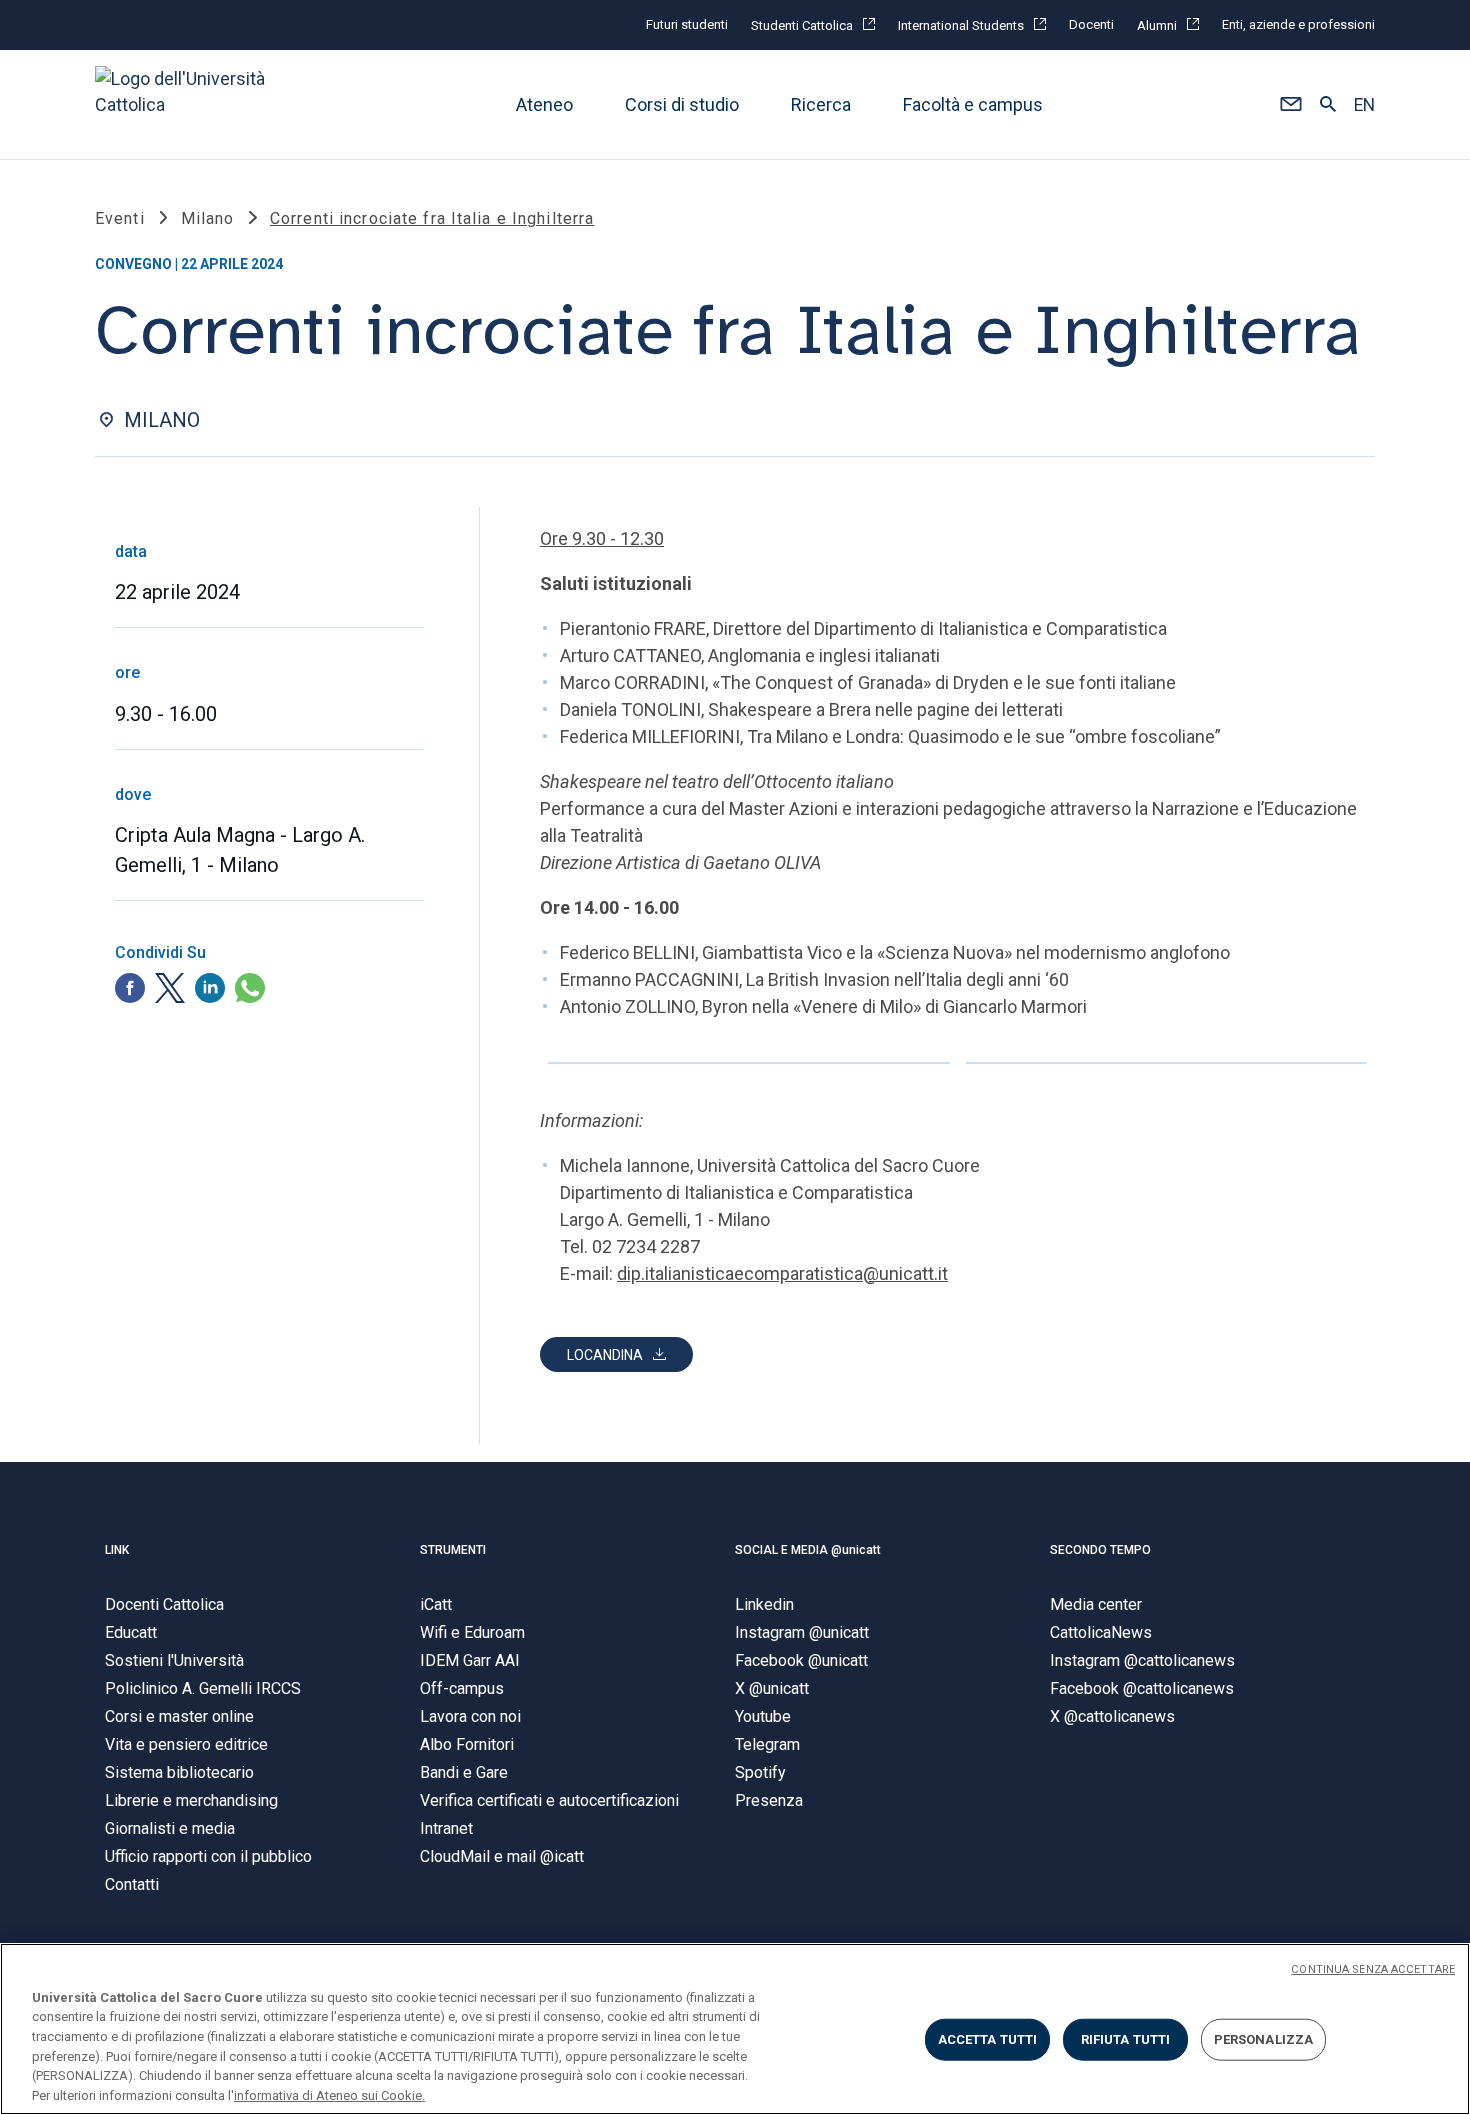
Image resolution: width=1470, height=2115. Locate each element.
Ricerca (821, 104)
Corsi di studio (682, 104)
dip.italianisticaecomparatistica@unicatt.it (782, 1273)
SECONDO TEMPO (1100, 1550)
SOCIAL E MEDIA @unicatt (808, 1550)
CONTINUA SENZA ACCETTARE (1373, 1969)
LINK (117, 1550)
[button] (1290, 105)
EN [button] (1364, 105)
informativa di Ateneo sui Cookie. (329, 2094)
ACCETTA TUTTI (988, 2039)
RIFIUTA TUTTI (1126, 2039)
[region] (735, 2029)
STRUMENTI (453, 1550)
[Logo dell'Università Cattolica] (189, 104)
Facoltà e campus (973, 104)
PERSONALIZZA (1264, 2039)
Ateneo (544, 104)
